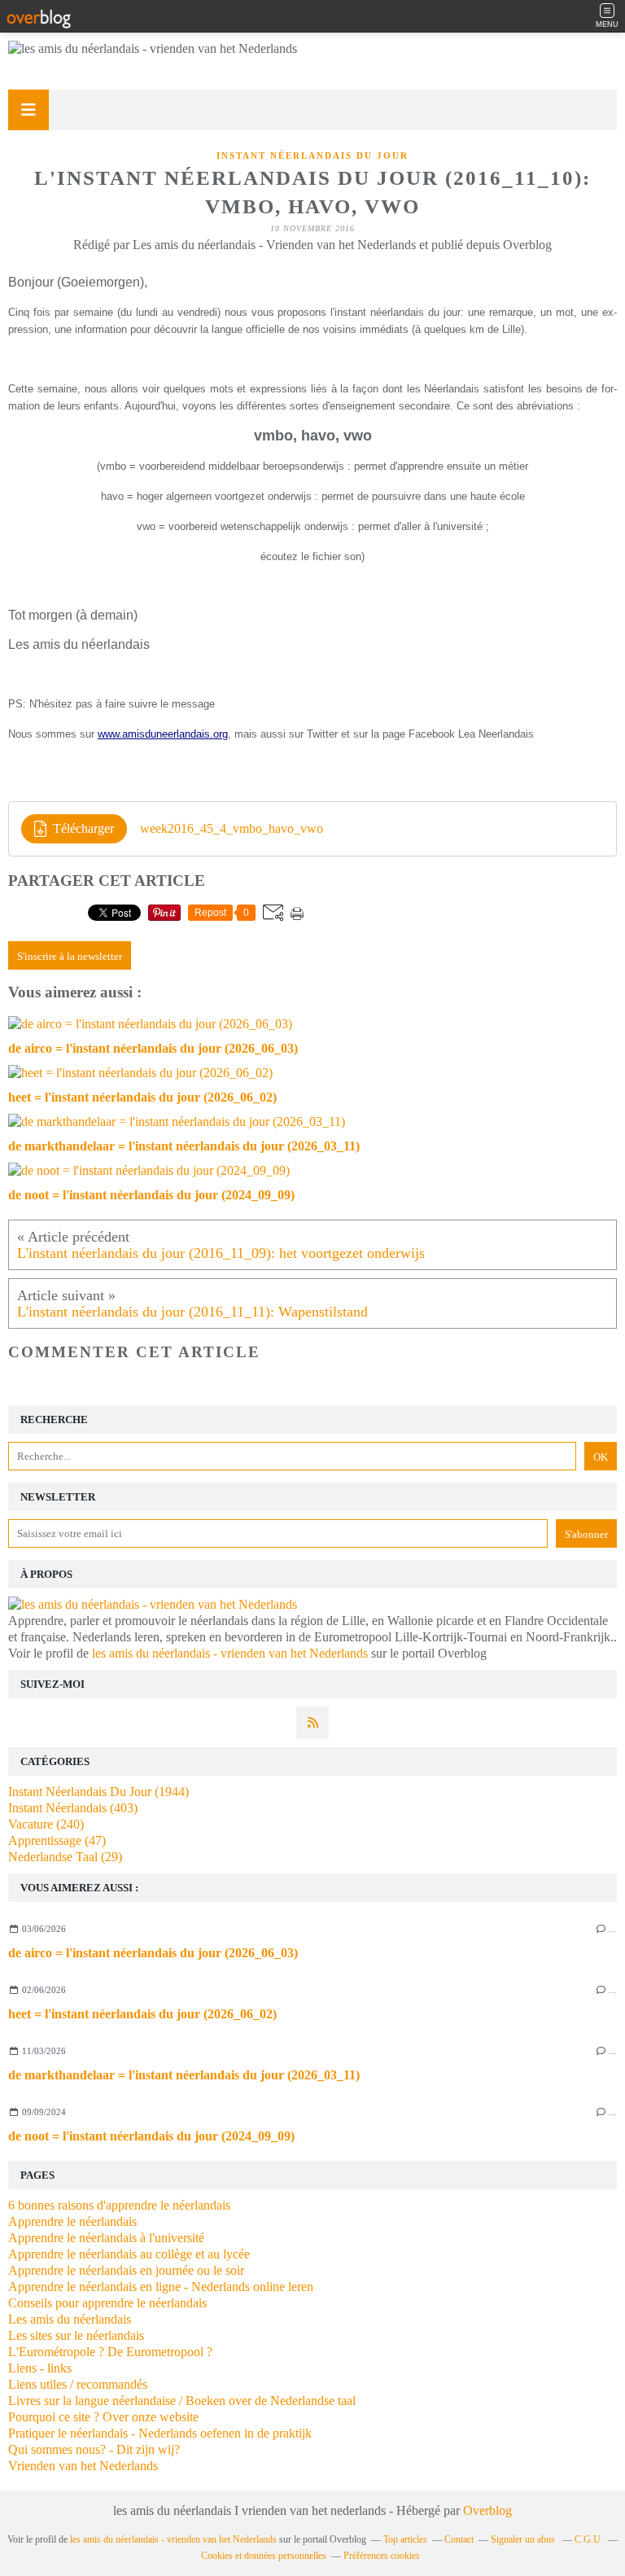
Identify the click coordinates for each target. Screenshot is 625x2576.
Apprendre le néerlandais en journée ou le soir (126, 2270)
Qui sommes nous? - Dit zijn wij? (94, 2449)
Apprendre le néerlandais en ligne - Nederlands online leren (161, 2287)
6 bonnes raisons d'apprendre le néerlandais (119, 2205)
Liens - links (40, 2368)
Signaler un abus (524, 2539)
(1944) (98, 1792)
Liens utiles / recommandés (78, 2384)
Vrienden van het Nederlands (83, 2466)
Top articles (405, 2539)
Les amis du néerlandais (70, 2319)
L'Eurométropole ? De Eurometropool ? (110, 2352)
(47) (57, 1840)
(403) (73, 1808)
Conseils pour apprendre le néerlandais (107, 2303)
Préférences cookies (382, 2556)
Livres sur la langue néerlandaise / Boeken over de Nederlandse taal (182, 2401)
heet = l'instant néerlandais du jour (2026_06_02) (142, 2014)
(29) (65, 1857)
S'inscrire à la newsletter (70, 956)
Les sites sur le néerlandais (76, 2335)
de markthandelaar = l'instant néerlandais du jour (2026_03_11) (184, 2075)
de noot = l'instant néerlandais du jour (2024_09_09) (151, 2136)
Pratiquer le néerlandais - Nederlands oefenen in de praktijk (160, 2433)
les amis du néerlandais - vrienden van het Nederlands (230, 1653)
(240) (46, 1824)
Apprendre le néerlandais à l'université (106, 2238)
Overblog (487, 2510)
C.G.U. (589, 2539)
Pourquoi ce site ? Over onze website (103, 2417)
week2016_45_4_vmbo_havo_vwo (232, 828)
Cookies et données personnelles (264, 2556)
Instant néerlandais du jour (312, 156)
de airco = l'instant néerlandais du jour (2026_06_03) (153, 1953)
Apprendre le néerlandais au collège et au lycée (129, 2254)
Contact (459, 2539)
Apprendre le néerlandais (72, 2221)
